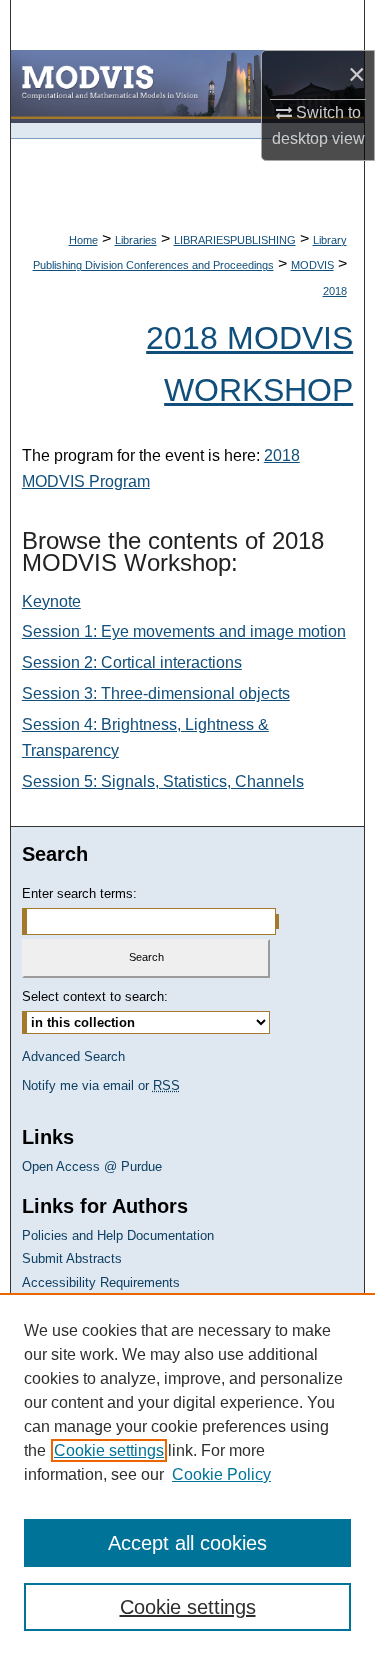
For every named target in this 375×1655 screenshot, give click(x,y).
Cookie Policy (221, 1474)
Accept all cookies (187, 1543)
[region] (187, 1474)
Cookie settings (109, 1450)
